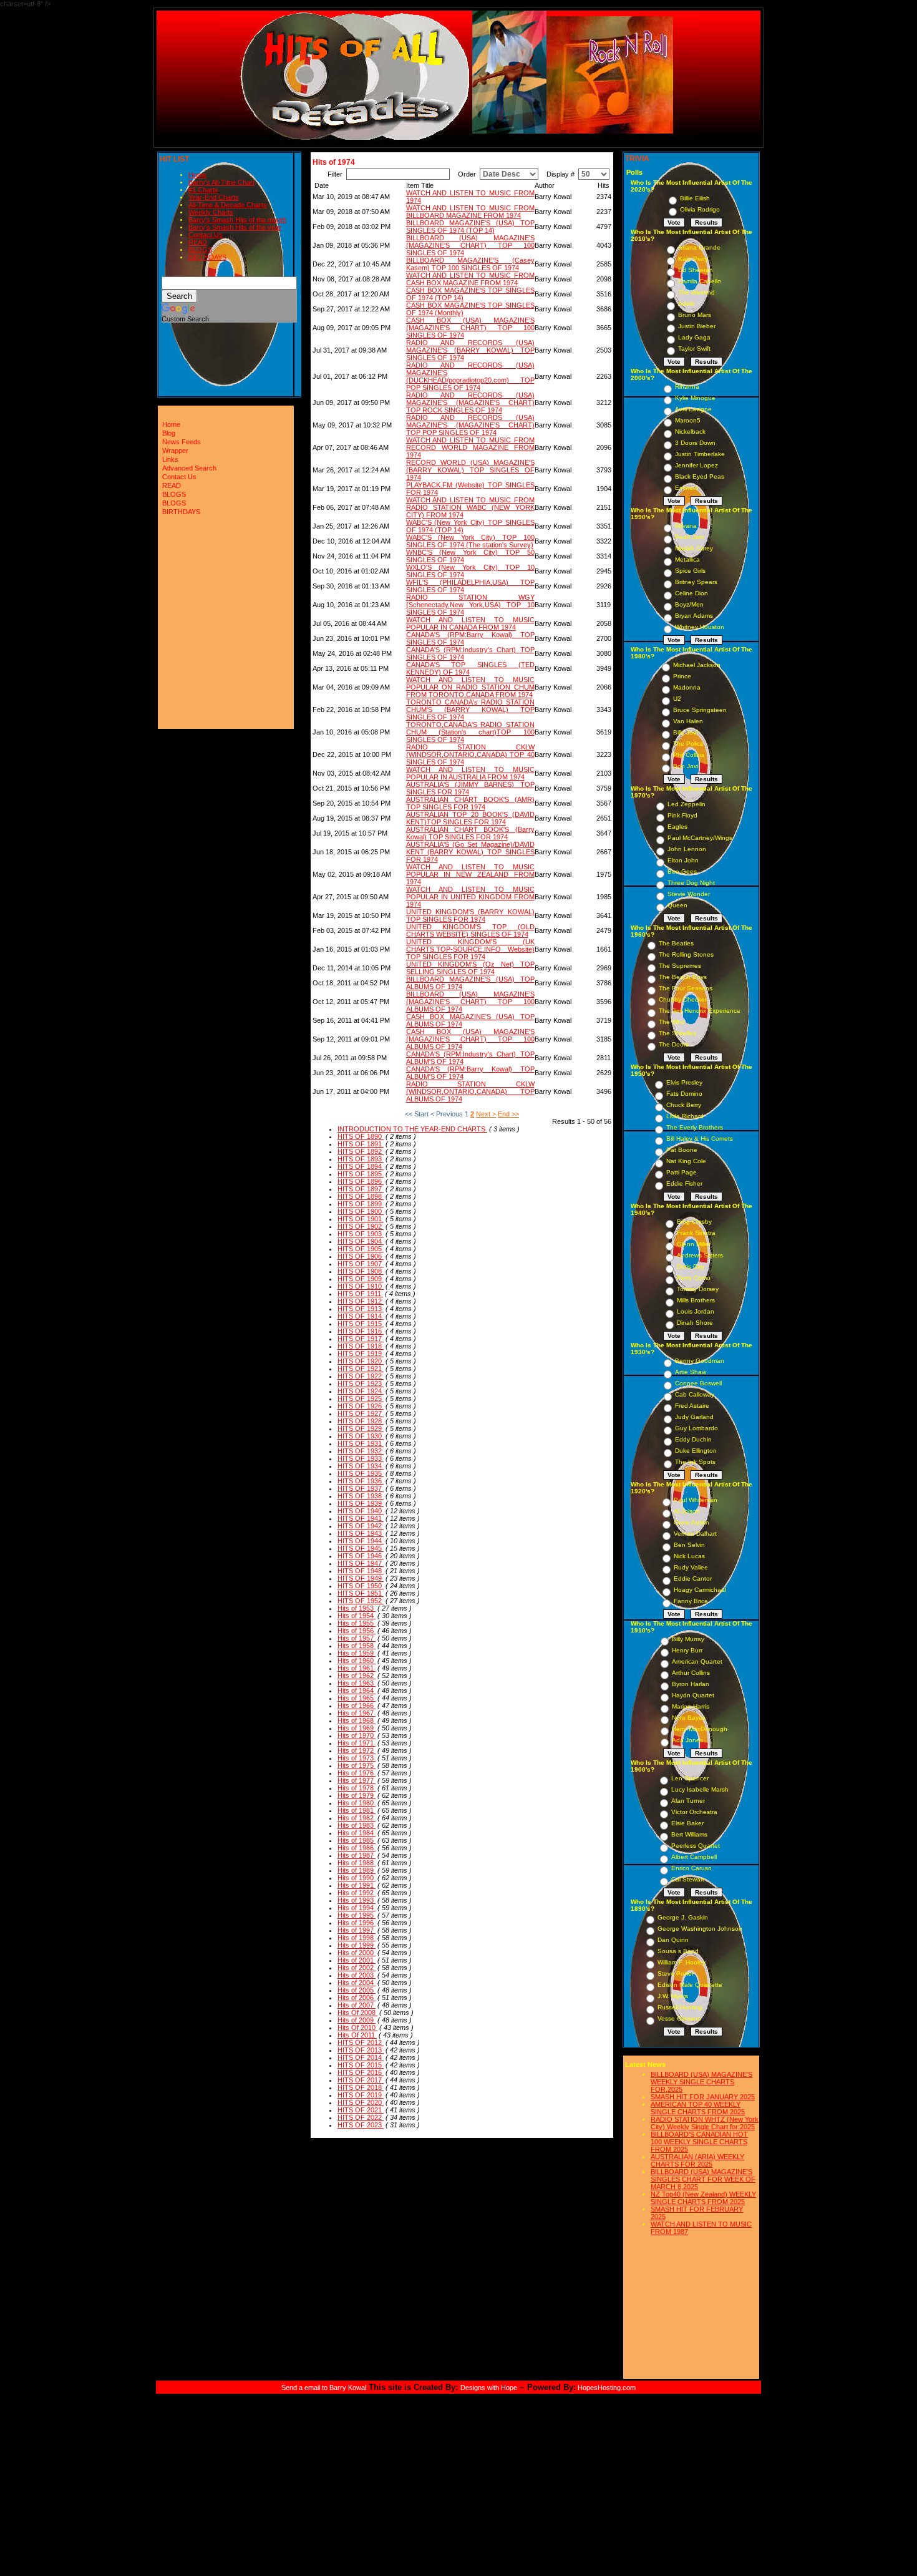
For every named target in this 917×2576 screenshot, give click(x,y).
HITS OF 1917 (361, 1339)
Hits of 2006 (357, 1998)
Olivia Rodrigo (700, 209)
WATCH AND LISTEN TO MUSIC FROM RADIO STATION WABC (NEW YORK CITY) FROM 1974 (470, 507)
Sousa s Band (678, 1951)
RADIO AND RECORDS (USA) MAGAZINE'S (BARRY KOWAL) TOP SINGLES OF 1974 (470, 350)
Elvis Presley (684, 1082)
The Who (672, 1022)
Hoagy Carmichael (700, 1590)
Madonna (687, 687)
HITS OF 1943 (361, 1533)
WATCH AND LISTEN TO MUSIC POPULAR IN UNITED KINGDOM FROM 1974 (470, 897)
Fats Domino (684, 1094)
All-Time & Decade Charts (228, 205)
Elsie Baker (687, 1823)
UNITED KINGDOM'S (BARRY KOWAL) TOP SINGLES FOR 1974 (470, 915)
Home (197, 175)
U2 (677, 699)
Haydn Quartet (693, 1695)
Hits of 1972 (357, 1750)
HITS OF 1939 (361, 1503)
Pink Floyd (682, 815)
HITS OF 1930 (361, 1436)
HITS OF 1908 (361, 1271)
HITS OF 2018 (361, 2087)
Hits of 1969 (357, 1728)
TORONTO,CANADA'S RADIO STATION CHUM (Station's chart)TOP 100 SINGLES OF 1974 (470, 732)
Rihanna (687, 387)
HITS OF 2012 (361, 2042)
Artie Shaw (691, 1372)
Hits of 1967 (357, 1713)
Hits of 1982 (357, 1818)
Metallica (687, 559)
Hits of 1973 (357, 1758)
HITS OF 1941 (361, 1518)
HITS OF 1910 (361, 1286)
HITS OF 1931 (361, 1443)
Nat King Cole (686, 1161)
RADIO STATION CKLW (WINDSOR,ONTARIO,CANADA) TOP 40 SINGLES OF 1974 (470, 754)
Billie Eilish (695, 198)
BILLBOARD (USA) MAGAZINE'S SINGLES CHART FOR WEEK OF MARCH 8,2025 (703, 2179)
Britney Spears (696, 582)
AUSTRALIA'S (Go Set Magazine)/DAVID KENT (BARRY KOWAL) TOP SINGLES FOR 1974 (470, 852)
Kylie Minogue (695, 398)
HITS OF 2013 (361, 2050)
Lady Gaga (694, 337)
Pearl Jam (689, 537)
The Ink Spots (695, 1462)
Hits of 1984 (357, 1833)
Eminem (687, 488)
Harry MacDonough (700, 1729)
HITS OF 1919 (361, 1354)
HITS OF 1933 (361, 1458)
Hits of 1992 (357, 1893)
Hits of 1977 (357, 1780)
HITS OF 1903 (361, 1234)
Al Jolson (687, 1511)
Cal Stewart (688, 1879)
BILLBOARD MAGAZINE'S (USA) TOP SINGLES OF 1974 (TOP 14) (470, 227)
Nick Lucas (689, 1556)
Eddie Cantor (693, 1578)
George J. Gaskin (683, 1917)
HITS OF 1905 (361, 1249)
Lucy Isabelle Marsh (700, 1789)
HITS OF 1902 (361, 1226)
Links (170, 459)
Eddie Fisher (684, 1183)
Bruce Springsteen (700, 710)
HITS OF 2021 (361, 2110)
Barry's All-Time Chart (221, 182)
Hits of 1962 (357, 1676)
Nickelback (690, 432)
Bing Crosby (694, 1222)
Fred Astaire (692, 1406)
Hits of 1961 (357, 1668)
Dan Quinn (673, 1940)
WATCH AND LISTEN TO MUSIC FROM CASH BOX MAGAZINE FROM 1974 (470, 279)
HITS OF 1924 (361, 1391)
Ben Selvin (689, 1545)
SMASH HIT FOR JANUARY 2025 (703, 2097)
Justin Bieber (697, 326)
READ (198, 242)
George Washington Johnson (700, 1929)
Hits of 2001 (357, 1960)
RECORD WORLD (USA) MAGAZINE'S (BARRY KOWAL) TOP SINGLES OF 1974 (470, 470)
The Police (688, 744)
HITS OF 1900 (361, 1211)
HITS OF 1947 (361, 1563)
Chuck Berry (684, 1105)
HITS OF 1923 (361, 1383)
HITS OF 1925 (361, 1398)
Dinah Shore (695, 1323)
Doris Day (691, 1266)
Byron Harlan (691, 1684)
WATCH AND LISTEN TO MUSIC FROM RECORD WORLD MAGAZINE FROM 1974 (470, 447)
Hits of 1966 (357, 1705)
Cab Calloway (695, 1394)
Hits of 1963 (357, 1683)
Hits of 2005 (357, 1990)
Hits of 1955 (357, 1623)
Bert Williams (689, 1834)
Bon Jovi (686, 766)
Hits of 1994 (357, 1908)
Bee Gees (682, 871)
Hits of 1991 (357, 1885)
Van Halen (688, 721)
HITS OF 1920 (361, 1361)
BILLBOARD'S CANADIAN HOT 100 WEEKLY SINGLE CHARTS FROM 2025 (699, 2142)
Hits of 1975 (357, 1765)
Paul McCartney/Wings (700, 838)
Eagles (677, 827)
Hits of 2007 (357, 2005)
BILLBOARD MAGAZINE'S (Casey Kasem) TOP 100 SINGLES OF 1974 (470, 264)
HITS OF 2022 (361, 2117)
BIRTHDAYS (207, 257)
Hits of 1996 (357, 1923)
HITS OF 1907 (361, 1264)
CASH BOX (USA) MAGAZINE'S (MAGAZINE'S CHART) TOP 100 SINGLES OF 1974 (470, 328)
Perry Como (694, 1278)
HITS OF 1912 (361, 1301)
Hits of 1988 (357, 1863)
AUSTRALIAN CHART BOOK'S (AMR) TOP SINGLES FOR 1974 (470, 803)
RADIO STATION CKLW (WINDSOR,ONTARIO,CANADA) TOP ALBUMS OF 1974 (470, 1091)
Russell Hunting (680, 2007)
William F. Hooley (682, 1962)
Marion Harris (691, 1706)
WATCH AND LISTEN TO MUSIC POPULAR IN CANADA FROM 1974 (470, 623)
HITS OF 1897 (361, 1189)
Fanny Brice (691, 1601)
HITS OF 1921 (361, 1368)
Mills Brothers (696, 1300)
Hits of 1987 (357, 1855)
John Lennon (687, 849)
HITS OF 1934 (361, 1466)
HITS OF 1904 (361, 1241)
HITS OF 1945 (361, 1548)
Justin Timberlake (700, 454)
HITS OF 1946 (361, 1556)
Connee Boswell (698, 1383)
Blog (169, 433)
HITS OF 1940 (361, 1511)
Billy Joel (686, 732)
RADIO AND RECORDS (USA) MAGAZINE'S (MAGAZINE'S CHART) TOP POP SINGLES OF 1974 (470, 425)
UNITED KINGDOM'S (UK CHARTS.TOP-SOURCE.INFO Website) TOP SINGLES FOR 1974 (470, 949)
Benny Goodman (700, 1361)
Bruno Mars (695, 315)
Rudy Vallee (691, 1567)
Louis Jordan (696, 1311)
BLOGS (200, 250)
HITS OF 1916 (361, 1331)
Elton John (683, 860)
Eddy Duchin (693, 1439)
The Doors (674, 1044)
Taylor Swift (694, 349)
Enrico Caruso (691, 1868)
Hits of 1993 (357, 1900)
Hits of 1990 (357, 1878)
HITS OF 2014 (361, 2057)
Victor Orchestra (694, 1812)
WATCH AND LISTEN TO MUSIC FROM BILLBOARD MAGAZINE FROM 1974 (470, 212)
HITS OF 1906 (361, 1256)
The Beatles (676, 943)
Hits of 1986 (357, 1848)
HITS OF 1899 (361, 1204)
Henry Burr (687, 1650)
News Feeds (182, 442)
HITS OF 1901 (361, 1219)
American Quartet (697, 1661)
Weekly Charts (211, 212)
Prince (682, 676)
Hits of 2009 (357, 2020)
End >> (508, 1114)
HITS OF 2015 (361, 2065)
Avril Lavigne (693, 409)
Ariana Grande (699, 247)
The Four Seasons (686, 988)
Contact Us (206, 235)
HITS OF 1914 (361, 1316)
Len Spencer (690, 1778)
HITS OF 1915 (361, 1324)
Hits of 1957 (357, 1638)
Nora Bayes (689, 1718)
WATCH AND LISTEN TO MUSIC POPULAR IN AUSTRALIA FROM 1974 (470, 773)
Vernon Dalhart (695, 1534)
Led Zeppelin (687, 804)
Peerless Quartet (696, 1846)
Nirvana (686, 526)
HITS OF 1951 (361, 1593)
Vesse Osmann (679, 2018)
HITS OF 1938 (361, 1496)
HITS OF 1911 (360, 1294)
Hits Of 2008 (357, 2012)
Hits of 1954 (357, 1616)
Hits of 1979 (357, 1795)
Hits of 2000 (357, 1953)
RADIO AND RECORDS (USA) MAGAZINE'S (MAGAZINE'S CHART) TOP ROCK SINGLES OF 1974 (470, 402)
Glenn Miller (694, 1244)
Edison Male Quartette (690, 1985)
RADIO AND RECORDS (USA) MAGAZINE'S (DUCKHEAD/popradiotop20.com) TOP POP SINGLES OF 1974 (470, 376)
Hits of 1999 (357, 1945)
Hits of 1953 (357, 1608)
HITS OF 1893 (361, 1159)
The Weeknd (696, 292)
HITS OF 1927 (361, 1413)
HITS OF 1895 (361, 1174)
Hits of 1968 (357, 1720)
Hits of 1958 (357, 1646)
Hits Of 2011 (357, 2035)
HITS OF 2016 (361, 2072)
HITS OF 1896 (361, 1181)
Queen (677, 905)
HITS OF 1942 (361, 1526)
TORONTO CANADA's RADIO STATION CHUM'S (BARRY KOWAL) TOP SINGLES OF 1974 (470, 710)
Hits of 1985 (357, 1840)
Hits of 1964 (357, 1690)
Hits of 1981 (357, 1810)
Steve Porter (676, 1973)
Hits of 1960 (357, 1661)
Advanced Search (189, 468)
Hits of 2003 (357, 1975)
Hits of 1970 (357, 1735)
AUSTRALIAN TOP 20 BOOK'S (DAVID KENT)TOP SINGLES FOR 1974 (470, 818)
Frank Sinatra (696, 1233)
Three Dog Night (691, 883)
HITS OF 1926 (361, 1406)
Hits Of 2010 (357, 2027)
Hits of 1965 (357, 1698)
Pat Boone (682, 1150)
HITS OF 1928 (361, 1421)
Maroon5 (688, 420)
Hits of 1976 (357, 1773)
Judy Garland (694, 1417)
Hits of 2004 (357, 1983)
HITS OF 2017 (361, 2080)
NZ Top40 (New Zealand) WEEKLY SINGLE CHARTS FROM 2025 (703, 2198)
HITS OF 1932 (361, 1451)
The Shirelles (677, 1033)
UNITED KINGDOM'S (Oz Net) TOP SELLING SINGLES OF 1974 (470, 968)
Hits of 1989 (357, 1870)
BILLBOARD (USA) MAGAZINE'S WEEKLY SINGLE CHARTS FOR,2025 (701, 2082)
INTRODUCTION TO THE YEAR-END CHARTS (412, 1129)
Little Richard (685, 1116)
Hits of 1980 (357, 1803)
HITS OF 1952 (361, 1601)
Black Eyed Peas (700, 476)
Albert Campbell (694, 1857)
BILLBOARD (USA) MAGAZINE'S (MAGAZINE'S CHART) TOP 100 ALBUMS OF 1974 (470, 1002)
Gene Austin (691, 1522)
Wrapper (175, 451)
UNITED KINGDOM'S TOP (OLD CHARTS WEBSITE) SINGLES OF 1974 (470, 930)
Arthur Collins (691, 1673)
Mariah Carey (694, 548)
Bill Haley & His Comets (700, 1139)
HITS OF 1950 (361, 1586)
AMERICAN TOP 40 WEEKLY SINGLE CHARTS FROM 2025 (698, 2108)
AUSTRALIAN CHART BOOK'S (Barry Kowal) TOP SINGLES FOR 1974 (470, 833)
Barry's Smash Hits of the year (235, 227)
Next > (486, 1114)
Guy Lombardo (696, 1428)
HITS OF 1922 (361, 1376)
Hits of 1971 (357, 1743)
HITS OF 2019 (361, 2095)
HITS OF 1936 (361, 1481)
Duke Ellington (696, 1451)
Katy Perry (693, 259)
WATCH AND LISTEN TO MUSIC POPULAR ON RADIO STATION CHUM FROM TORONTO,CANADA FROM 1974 (470, 687)
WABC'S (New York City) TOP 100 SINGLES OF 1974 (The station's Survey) (470, 541)
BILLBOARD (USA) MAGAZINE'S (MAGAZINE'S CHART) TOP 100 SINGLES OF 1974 (470, 245)
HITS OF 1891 (361, 1144)
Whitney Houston (700, 627)
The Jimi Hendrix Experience (700, 1011)
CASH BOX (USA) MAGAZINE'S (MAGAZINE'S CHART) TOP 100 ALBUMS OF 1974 (470, 1039)
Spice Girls (690, 571)
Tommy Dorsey (698, 1289)
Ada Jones (687, 1740)
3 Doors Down (695, 443)
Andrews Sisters (700, 1255)
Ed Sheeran (696, 270)
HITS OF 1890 (361, 1136)
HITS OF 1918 (361, 1346)
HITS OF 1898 (361, 1196)
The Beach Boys (683, 977)
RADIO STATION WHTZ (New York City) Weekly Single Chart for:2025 (705, 2123)
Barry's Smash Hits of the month (237, 220)
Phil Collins (689, 755)
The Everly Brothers (695, 1127)
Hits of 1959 (357, 1653)
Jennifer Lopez (696, 465)
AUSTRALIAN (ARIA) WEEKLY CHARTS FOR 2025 (697, 2160)
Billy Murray (688, 1639)
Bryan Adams (694, 616)
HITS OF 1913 (361, 1309)
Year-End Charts (214, 197)
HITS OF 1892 (361, 1151)
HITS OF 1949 (361, 1578)
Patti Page (682, 1172)
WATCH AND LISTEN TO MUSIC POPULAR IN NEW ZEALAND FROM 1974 (470, 874)
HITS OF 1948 (361, 1571)
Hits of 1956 (357, 1631)
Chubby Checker (683, 999)
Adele (687, 304)
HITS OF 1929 (361, 1428)
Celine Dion (691, 593)
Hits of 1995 (357, 1915)
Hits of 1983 (357, 1825)
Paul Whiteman (696, 1500)
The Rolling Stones (686, 954)
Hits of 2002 (357, 1968)
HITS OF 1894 (361, 1166)
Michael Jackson (697, 665)
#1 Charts (203, 190)
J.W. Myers (673, 1996)
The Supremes (680, 966)
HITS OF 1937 (361, 1488)
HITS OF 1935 (361, 1473)
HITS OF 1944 (361, 1541)
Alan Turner (688, 1801)
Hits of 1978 (357, 1788)
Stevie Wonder (689, 894)
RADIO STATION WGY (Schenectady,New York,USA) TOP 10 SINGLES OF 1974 (470, 605)
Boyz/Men (689, 604)
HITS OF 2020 (361, 2102)
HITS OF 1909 (361, 1279)
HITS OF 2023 (361, 2125)
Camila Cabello (700, 281)
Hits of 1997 (357, 1930)
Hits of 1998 (357, 1938)
